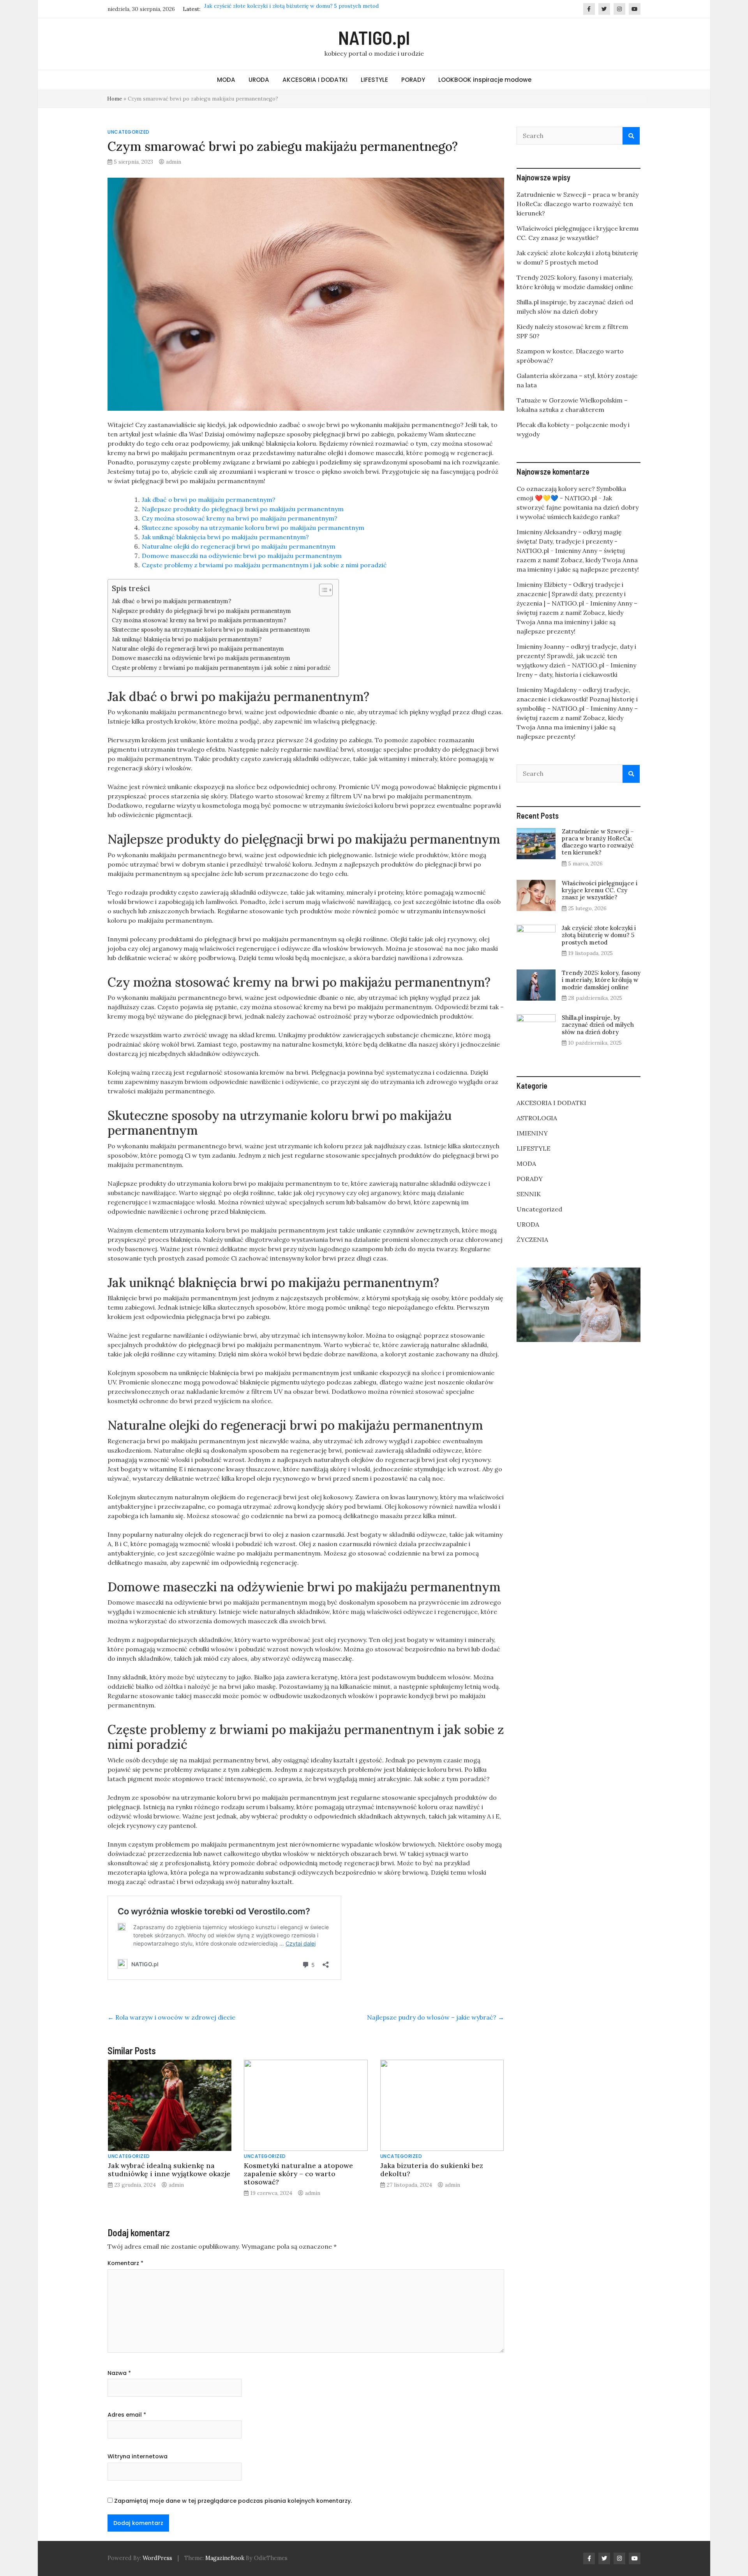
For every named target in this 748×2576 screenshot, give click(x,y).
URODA (259, 80)
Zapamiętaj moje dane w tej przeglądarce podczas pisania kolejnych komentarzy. (233, 2501)
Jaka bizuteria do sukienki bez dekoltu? (432, 2170)
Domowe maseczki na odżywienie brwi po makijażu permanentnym (242, 556)
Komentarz (125, 2263)
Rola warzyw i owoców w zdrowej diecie (171, 2017)
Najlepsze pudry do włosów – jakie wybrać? (436, 2017)
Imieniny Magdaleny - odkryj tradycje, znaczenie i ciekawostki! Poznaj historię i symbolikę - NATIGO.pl (577, 699)
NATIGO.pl (374, 37)
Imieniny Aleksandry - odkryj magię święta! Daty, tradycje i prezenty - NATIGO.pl (569, 541)
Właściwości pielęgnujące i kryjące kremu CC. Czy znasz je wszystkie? (600, 890)
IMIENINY (532, 1133)
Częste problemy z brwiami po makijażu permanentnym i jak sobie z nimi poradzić (264, 565)
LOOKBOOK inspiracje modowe (485, 80)
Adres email (127, 2415)
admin (174, 162)
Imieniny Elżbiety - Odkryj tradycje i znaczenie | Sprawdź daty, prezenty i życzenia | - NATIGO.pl (571, 594)
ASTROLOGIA (537, 1118)
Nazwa (119, 2373)
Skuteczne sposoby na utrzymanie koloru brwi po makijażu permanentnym (253, 528)
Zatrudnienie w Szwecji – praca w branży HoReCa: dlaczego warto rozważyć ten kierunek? (578, 204)
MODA (226, 80)
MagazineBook (225, 2558)
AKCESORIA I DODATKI (315, 80)
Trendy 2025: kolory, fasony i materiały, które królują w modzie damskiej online (303, 9)
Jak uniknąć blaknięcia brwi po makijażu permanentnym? (225, 537)
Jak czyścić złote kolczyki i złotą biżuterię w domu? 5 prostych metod (599, 935)
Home (115, 99)
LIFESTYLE (374, 80)
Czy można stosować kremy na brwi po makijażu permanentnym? (240, 518)
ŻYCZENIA (532, 1239)
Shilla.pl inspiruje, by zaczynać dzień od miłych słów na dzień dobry (598, 1025)
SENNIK (529, 1194)
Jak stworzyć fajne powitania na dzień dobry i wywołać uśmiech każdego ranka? (578, 507)
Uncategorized (129, 132)
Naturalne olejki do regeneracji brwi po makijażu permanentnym (239, 546)
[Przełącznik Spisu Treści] (322, 590)
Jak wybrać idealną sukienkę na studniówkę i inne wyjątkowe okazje (169, 2170)
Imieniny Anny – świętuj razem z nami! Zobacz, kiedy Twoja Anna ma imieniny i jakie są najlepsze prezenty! (578, 560)
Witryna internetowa (138, 2456)
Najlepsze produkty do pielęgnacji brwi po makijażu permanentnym (243, 509)
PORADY (413, 80)
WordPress (157, 2558)
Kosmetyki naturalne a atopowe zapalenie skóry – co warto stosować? (298, 2174)
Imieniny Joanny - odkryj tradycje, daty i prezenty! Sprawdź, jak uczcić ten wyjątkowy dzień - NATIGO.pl (576, 656)
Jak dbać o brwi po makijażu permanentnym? (209, 500)
